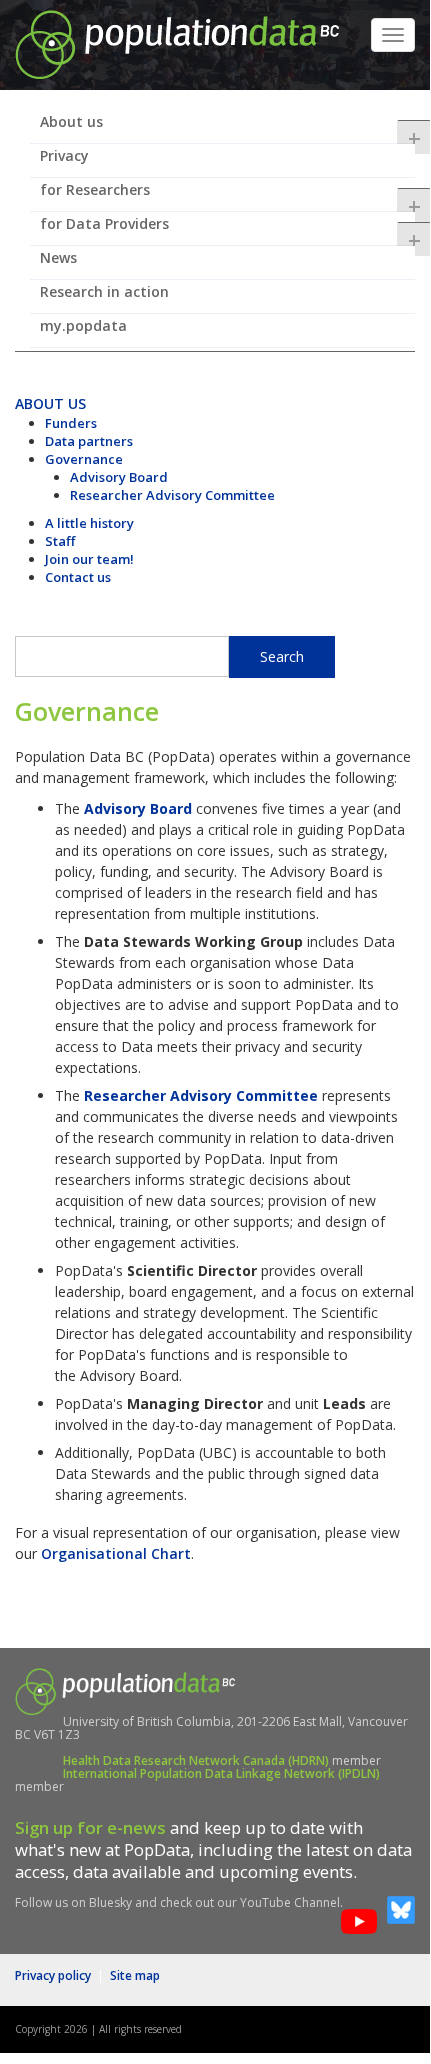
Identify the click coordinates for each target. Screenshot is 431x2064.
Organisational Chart (116, 1553)
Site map (135, 1975)
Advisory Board (119, 477)
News (58, 257)
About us (227, 128)
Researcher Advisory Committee (172, 495)
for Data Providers (227, 230)
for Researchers (227, 196)
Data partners (89, 441)
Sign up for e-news (90, 1827)
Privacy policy (53, 1975)
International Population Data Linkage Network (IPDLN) (221, 1773)
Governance (84, 459)
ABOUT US (50, 403)
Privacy (64, 155)
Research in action (104, 291)
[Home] (177, 42)
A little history (89, 523)
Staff (60, 541)
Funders (71, 423)
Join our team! (89, 559)
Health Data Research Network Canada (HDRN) (196, 1760)
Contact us (78, 577)
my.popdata (83, 325)
